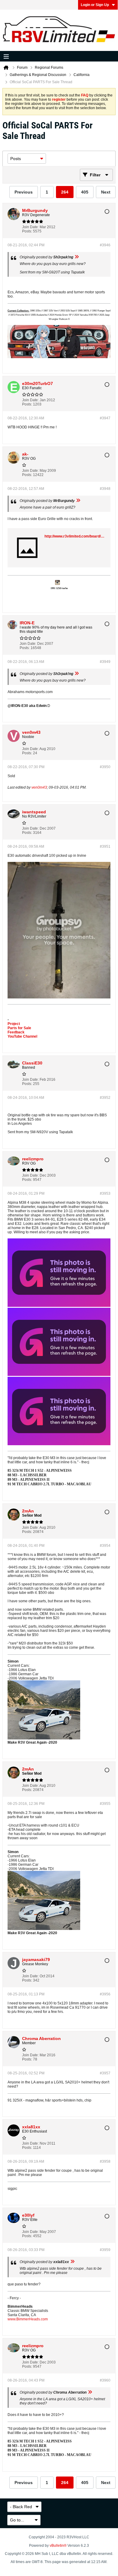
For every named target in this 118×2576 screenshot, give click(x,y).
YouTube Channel (22, 1036)
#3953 (105, 1193)
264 (65, 192)
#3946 (105, 245)
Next (106, 192)
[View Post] (77, 257)
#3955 (105, 1804)
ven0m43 (39, 787)
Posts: (27, 231)
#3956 (105, 1994)
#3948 (105, 489)
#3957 (105, 2073)
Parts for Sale (19, 1028)
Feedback (16, 1032)
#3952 (105, 1098)
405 (85, 192)
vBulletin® (58, 2546)
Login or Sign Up (95, 5)
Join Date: (30, 227)
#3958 (105, 2161)
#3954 (105, 1546)
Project (14, 1024)
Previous (24, 192)
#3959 (105, 2250)
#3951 (105, 847)
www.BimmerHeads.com (28, 2319)
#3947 (105, 418)
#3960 (105, 2380)
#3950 (105, 767)
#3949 (105, 662)
